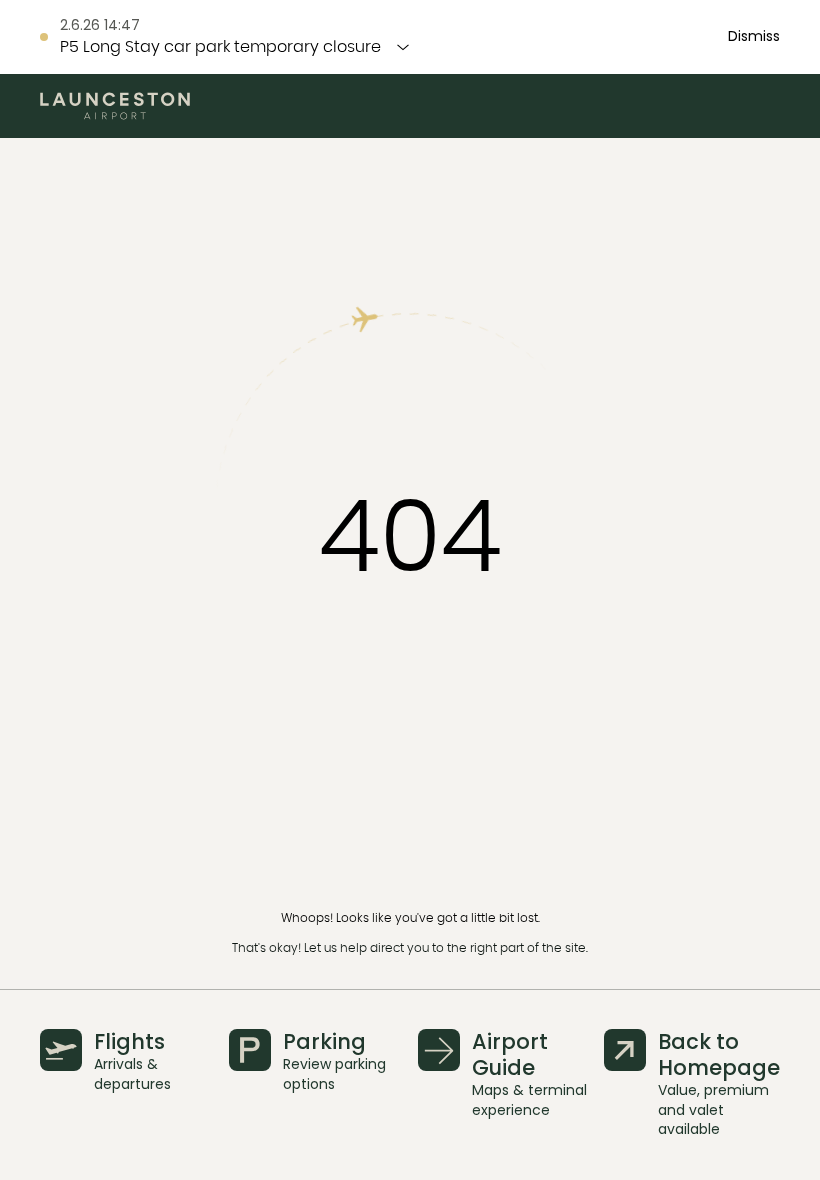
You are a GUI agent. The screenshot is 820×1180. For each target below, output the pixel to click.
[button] (754, 37)
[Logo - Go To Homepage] (115, 105)
